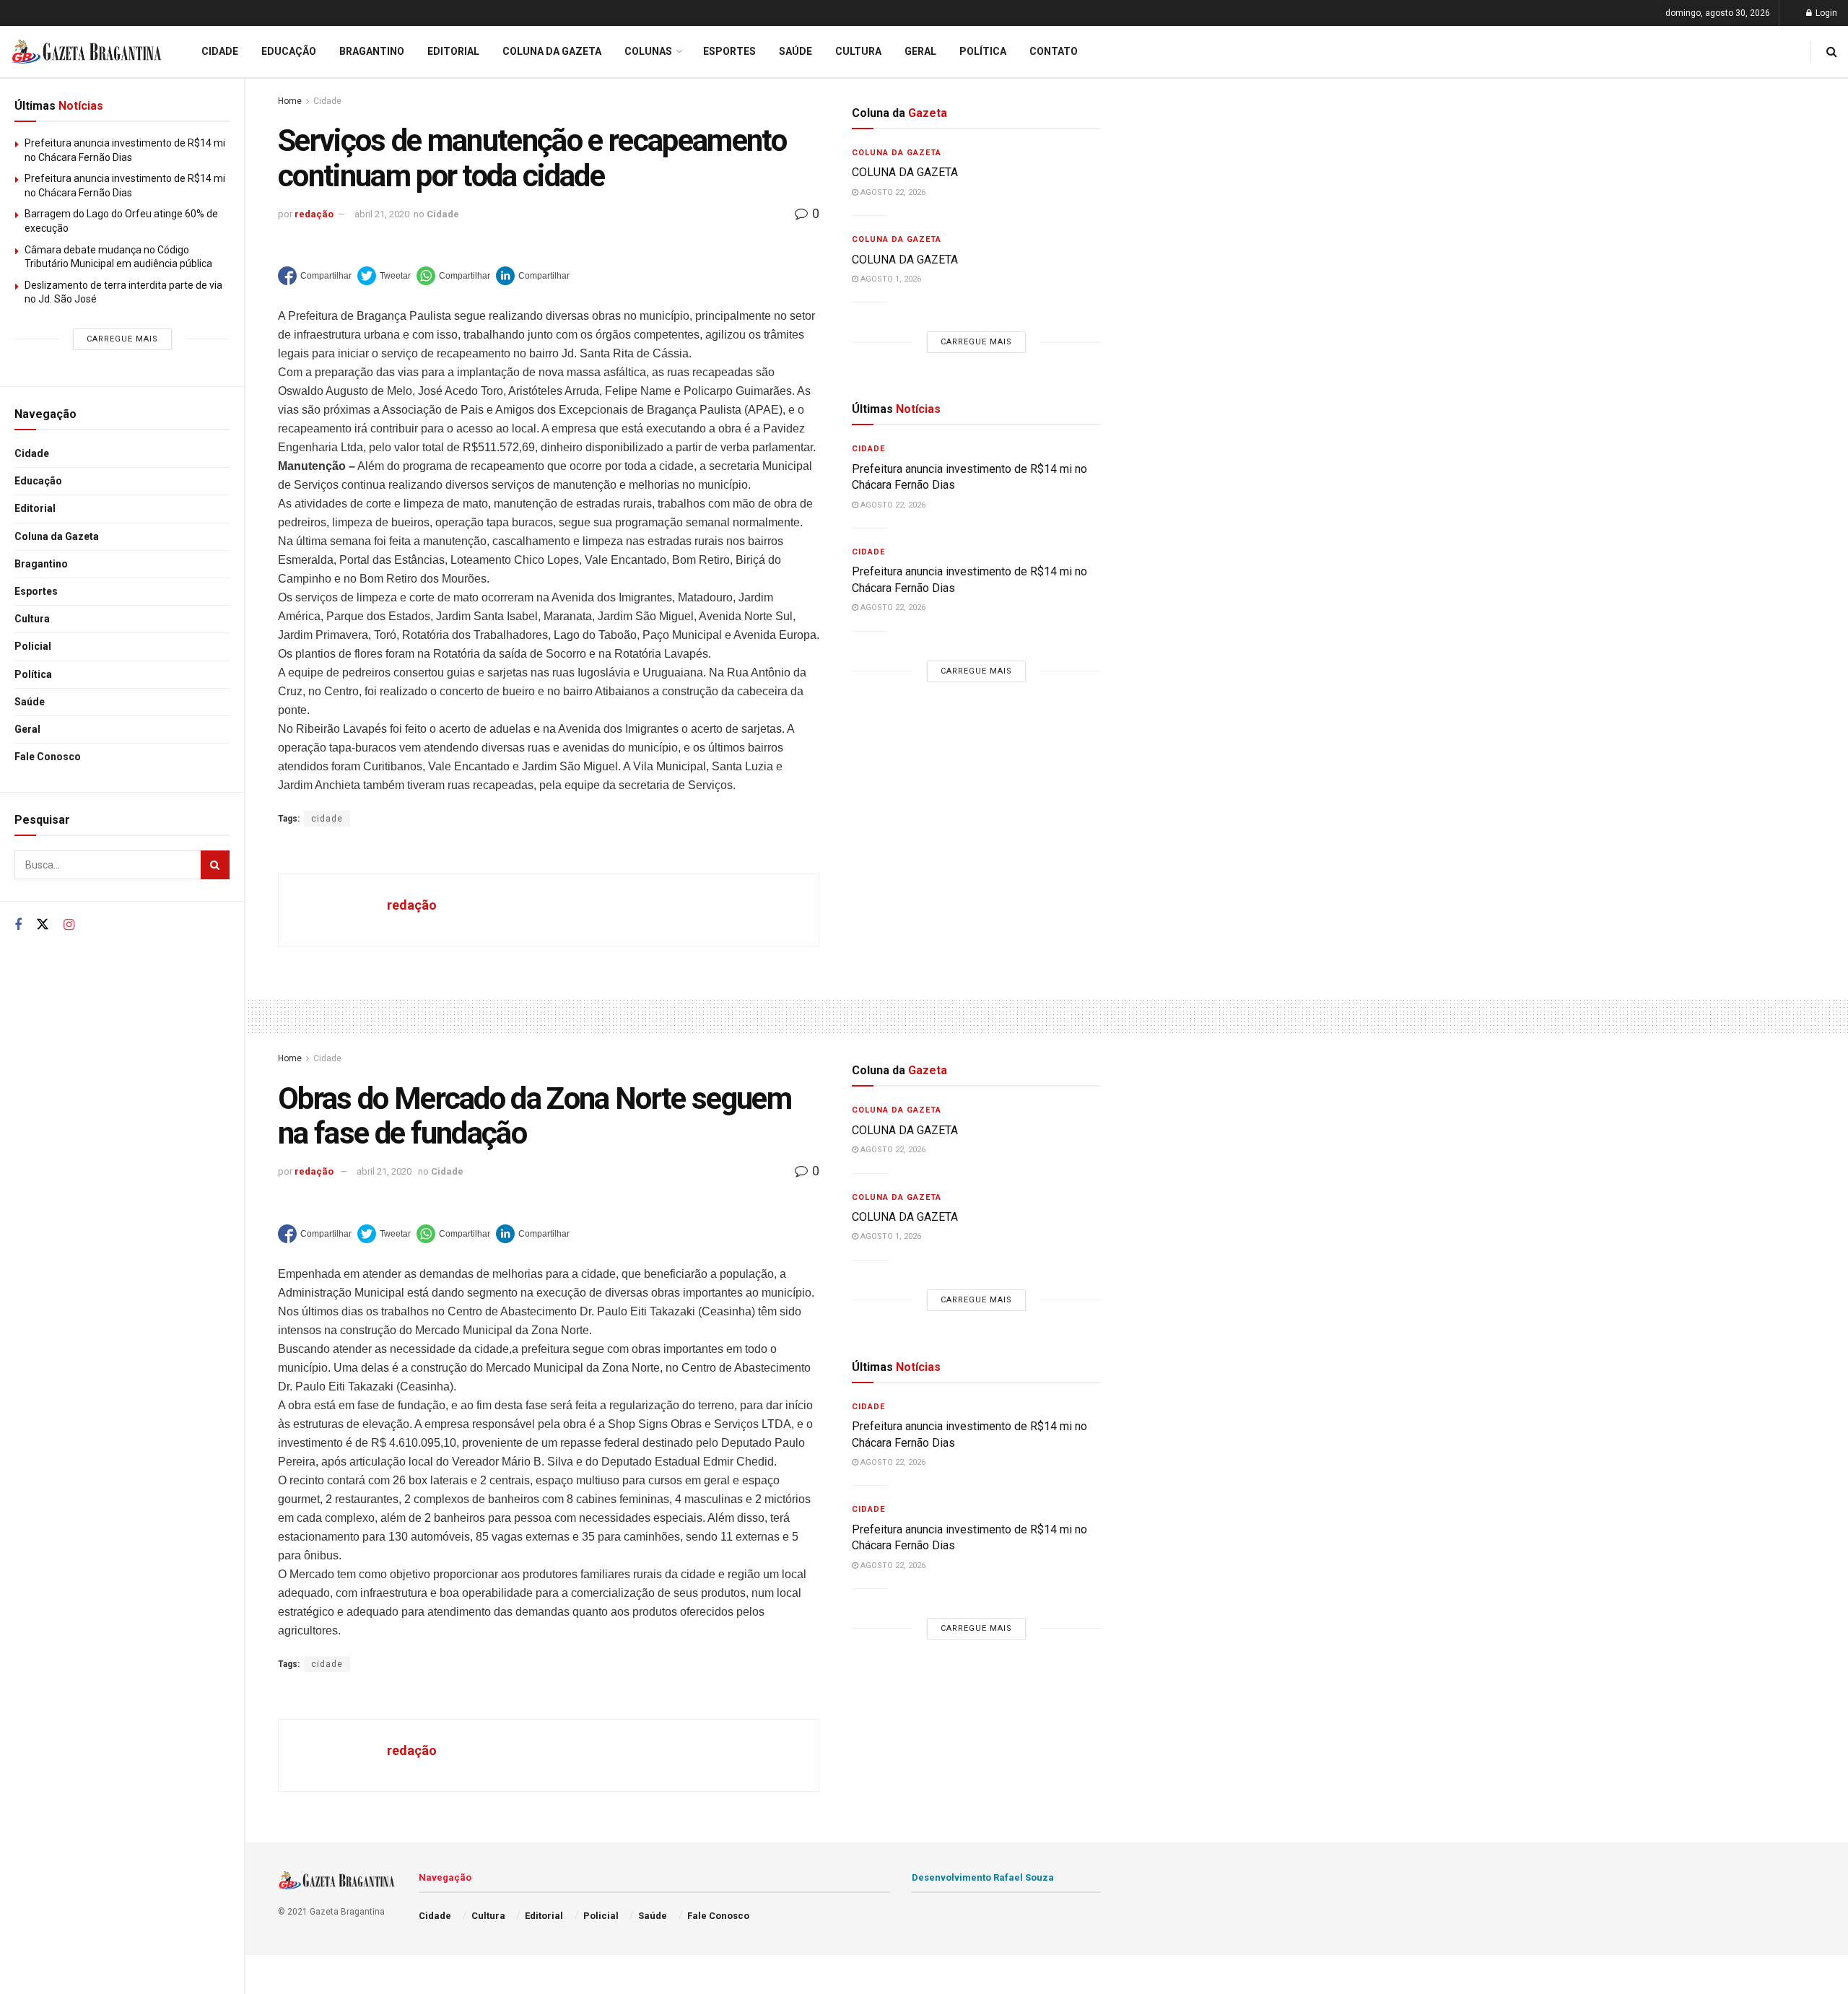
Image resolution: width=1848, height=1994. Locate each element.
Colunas (648, 51)
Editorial (35, 508)
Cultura (32, 619)
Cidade (32, 453)
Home (290, 101)
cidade (327, 819)
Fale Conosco (48, 757)
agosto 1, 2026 (890, 279)
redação (314, 214)
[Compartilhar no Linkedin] (533, 276)
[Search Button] (215, 865)
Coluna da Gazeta (57, 536)
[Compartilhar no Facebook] (315, 276)
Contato (1054, 51)
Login (1825, 13)
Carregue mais (122, 339)
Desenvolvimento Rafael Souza (983, 1877)
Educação (38, 481)
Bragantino (41, 564)
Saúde (30, 702)
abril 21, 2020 (382, 214)
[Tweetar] (384, 276)
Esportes (36, 591)
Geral (27, 729)
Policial (33, 646)
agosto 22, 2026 (892, 192)
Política (33, 674)
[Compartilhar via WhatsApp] (453, 276)
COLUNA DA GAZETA (905, 172)
